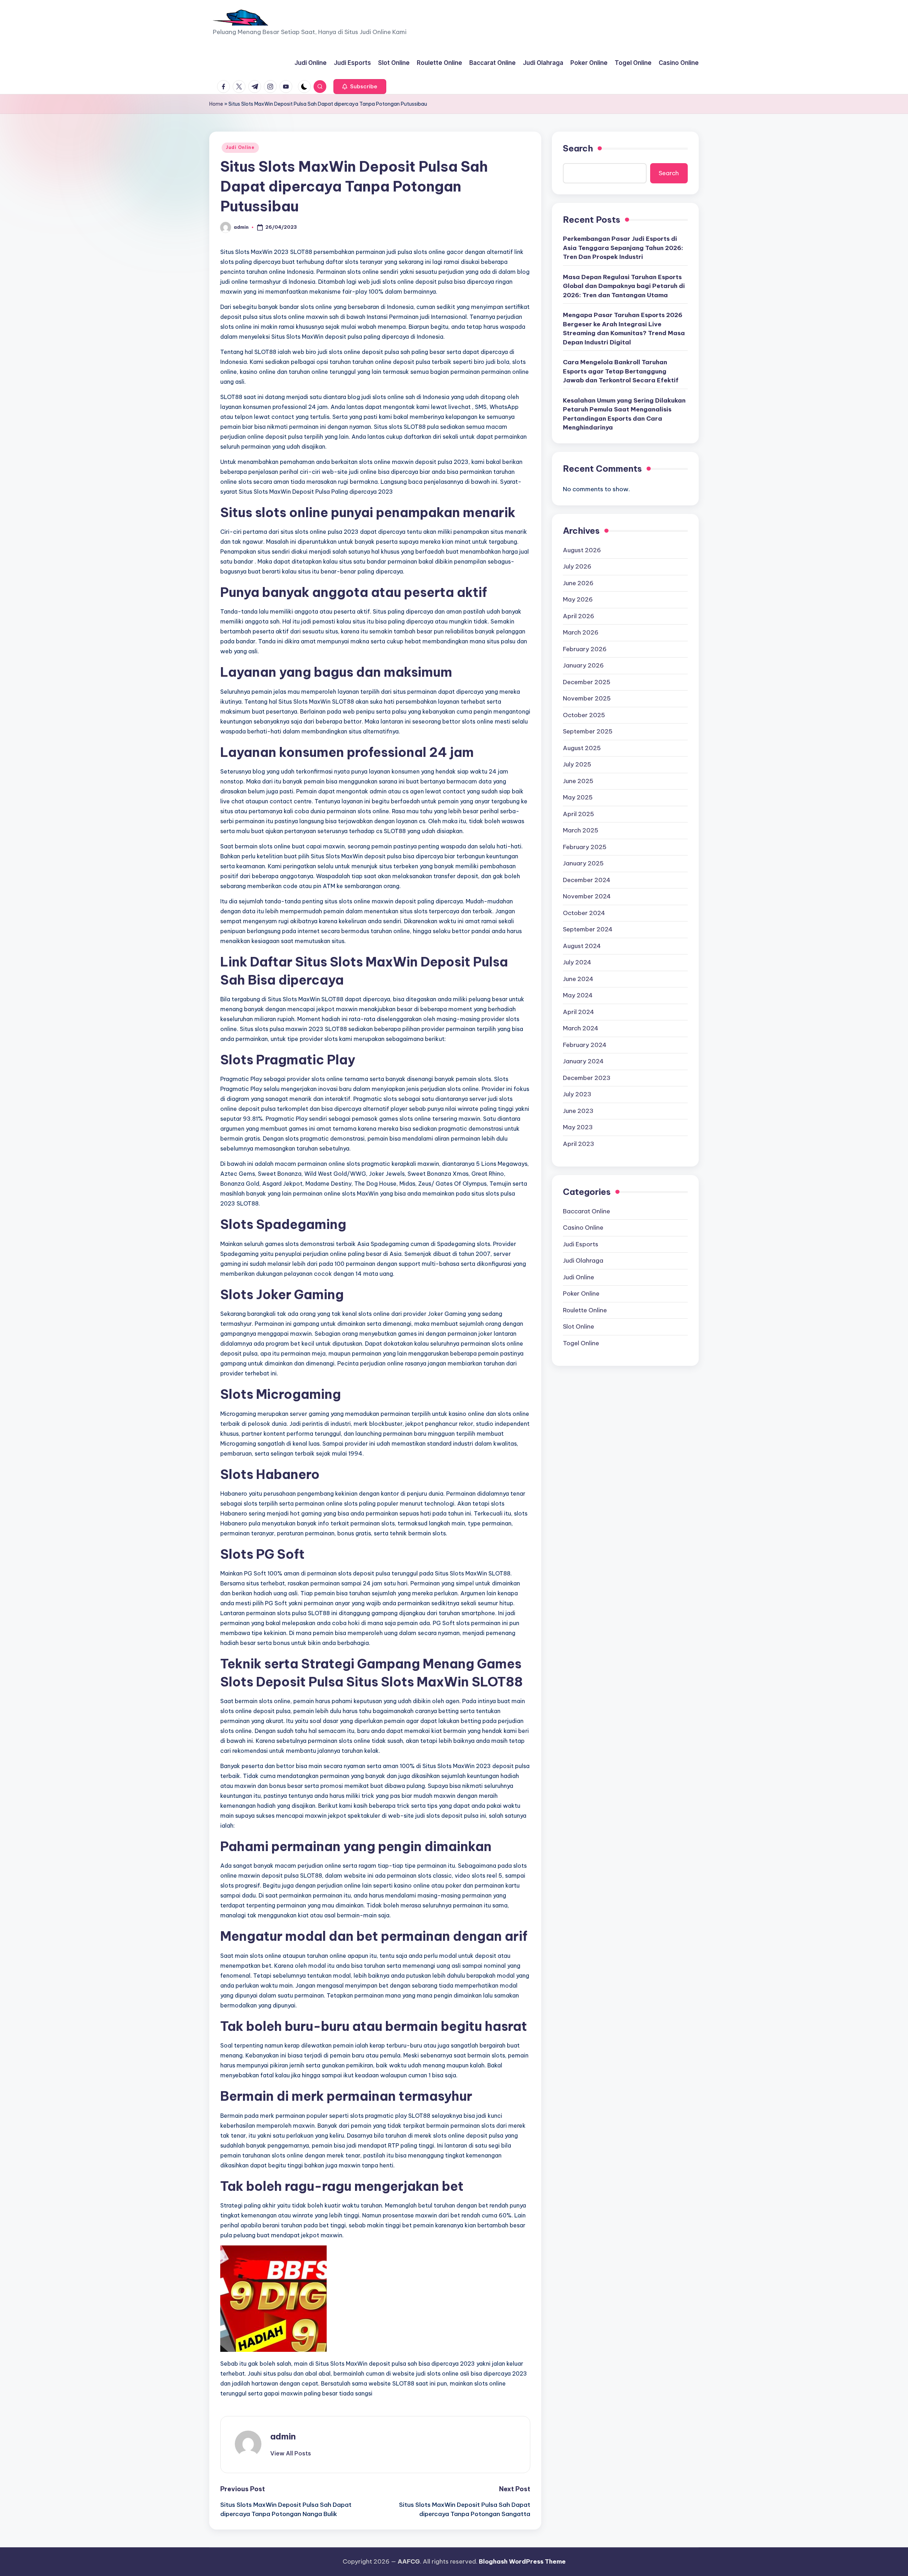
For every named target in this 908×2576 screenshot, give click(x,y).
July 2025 (577, 765)
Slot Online (578, 1327)
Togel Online (581, 1343)
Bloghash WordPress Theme (522, 2561)
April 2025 (578, 814)
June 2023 (578, 1111)
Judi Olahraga (583, 1261)
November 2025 (587, 699)
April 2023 (578, 1144)
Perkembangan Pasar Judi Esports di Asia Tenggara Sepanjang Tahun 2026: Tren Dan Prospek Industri (623, 248)
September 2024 (588, 930)
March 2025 (581, 831)
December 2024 (587, 880)
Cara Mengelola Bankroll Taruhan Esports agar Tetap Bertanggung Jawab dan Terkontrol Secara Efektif (621, 372)
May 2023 (578, 1128)
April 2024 (578, 1012)
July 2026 (577, 567)
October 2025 (584, 715)
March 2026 (581, 633)
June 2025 (578, 781)
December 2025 (587, 682)
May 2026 (578, 600)
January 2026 (583, 666)
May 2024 (578, 996)
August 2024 (582, 946)
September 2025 (588, 732)
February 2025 (585, 847)
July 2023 (577, 1095)
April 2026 (578, 616)
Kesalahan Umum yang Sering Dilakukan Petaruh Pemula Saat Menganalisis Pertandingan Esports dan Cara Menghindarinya (624, 414)
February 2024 (585, 1045)
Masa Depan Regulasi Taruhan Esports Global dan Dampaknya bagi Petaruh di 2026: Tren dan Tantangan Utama (624, 286)
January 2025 (583, 864)
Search (578, 148)
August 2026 (582, 550)
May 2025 (578, 798)
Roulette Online (585, 1310)
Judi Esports (581, 1244)
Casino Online (583, 1228)
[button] (360, 87)
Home (216, 104)
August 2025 (582, 748)
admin (283, 2436)
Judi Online (240, 147)
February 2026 (585, 649)
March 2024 (581, 1029)
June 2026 (578, 583)
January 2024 (583, 1062)
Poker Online (581, 1294)
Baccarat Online (586, 1211)
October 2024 (584, 913)
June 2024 (578, 979)
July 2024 (577, 963)
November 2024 (587, 897)
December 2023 (587, 1078)
